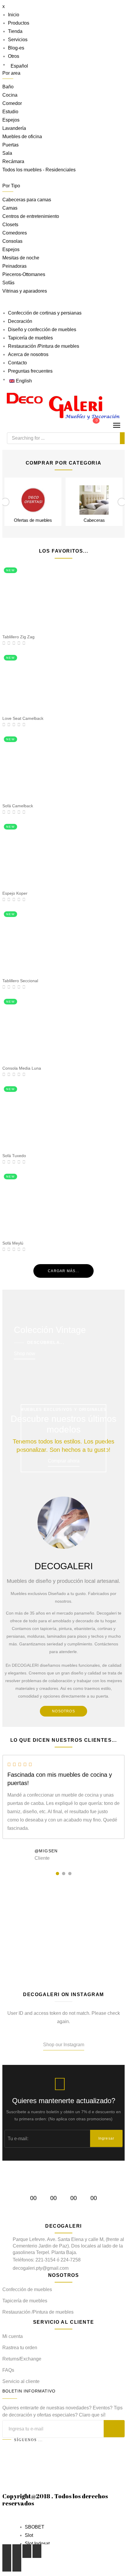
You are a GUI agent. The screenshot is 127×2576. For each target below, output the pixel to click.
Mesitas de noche (21, 258)
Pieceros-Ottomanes (24, 274)
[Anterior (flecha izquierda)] (7, 2565)
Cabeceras (94, 520)
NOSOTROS (63, 1711)
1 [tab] (57, 1874)
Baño (8, 87)
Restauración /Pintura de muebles (44, 346)
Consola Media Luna (22, 1068)
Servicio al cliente (21, 2381)
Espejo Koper (15, 893)
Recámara (13, 161)
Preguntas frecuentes (30, 371)
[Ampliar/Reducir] (37, 2551)
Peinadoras (14, 266)
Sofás (8, 283)
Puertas (10, 145)
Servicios (18, 40)
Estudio (10, 112)
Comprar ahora (64, 1461)
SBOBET (35, 2527)
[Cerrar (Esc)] (7, 2551)
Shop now (25, 1354)
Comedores (15, 233)
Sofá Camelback (18, 806)
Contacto (17, 363)
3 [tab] (70, 1874)
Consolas (12, 241)
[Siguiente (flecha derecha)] (17, 2565)
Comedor (12, 103)
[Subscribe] (114, 2429)
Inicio (14, 15)
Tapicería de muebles (30, 338)
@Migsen (46, 1851)
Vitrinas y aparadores (25, 291)
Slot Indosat (37, 2544)
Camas (10, 208)
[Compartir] (17, 2551)
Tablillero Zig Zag (18, 637)
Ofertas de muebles (33, 520)
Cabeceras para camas (27, 200)
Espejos (11, 120)
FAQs (8, 2370)
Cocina (10, 95)
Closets (10, 225)
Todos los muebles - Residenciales (39, 170)
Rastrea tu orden (20, 2348)
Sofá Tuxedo (14, 1156)
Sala (7, 153)
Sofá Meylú (13, 1243)
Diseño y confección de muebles (42, 330)
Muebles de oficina (22, 137)
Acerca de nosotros (28, 354)
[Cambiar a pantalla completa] (27, 2551)
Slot (29, 2535)
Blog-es (16, 48)
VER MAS (63, 1955)
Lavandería (14, 128)
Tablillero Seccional (20, 981)
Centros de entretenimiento (31, 216)
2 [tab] (64, 1874)
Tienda (15, 31)
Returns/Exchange (22, 2359)
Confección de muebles (27, 2289)
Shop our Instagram (64, 2045)
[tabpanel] (63, 1810)
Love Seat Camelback (23, 718)
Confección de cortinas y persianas (45, 313)
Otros (14, 56)
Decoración (20, 321)
